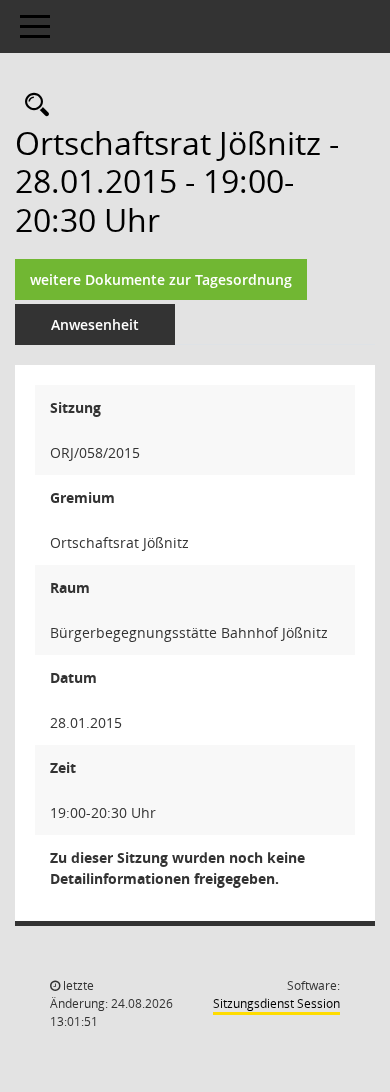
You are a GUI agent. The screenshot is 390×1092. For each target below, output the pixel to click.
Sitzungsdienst (276, 1003)
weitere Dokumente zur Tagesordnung (161, 279)
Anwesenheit (95, 324)
